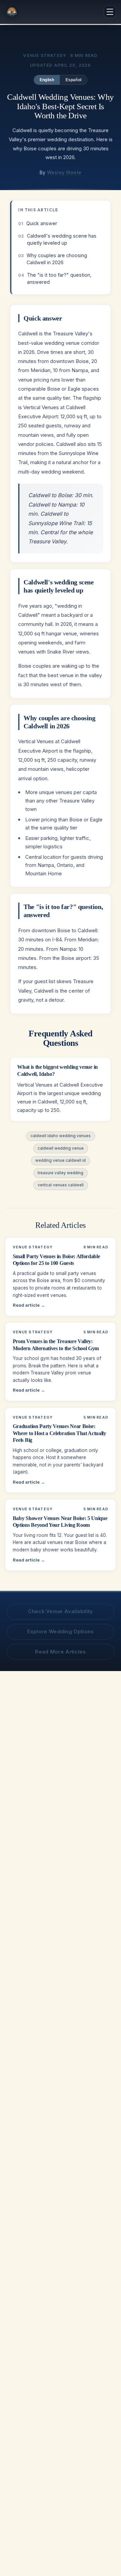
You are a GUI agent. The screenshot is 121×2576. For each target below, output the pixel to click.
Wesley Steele (64, 173)
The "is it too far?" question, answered (59, 278)
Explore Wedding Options (61, 1631)
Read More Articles (60, 1652)
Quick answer (42, 223)
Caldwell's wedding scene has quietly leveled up (62, 239)
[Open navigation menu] (110, 12)
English (47, 80)
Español (74, 80)
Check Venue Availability (60, 1611)
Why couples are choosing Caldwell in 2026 (57, 259)
